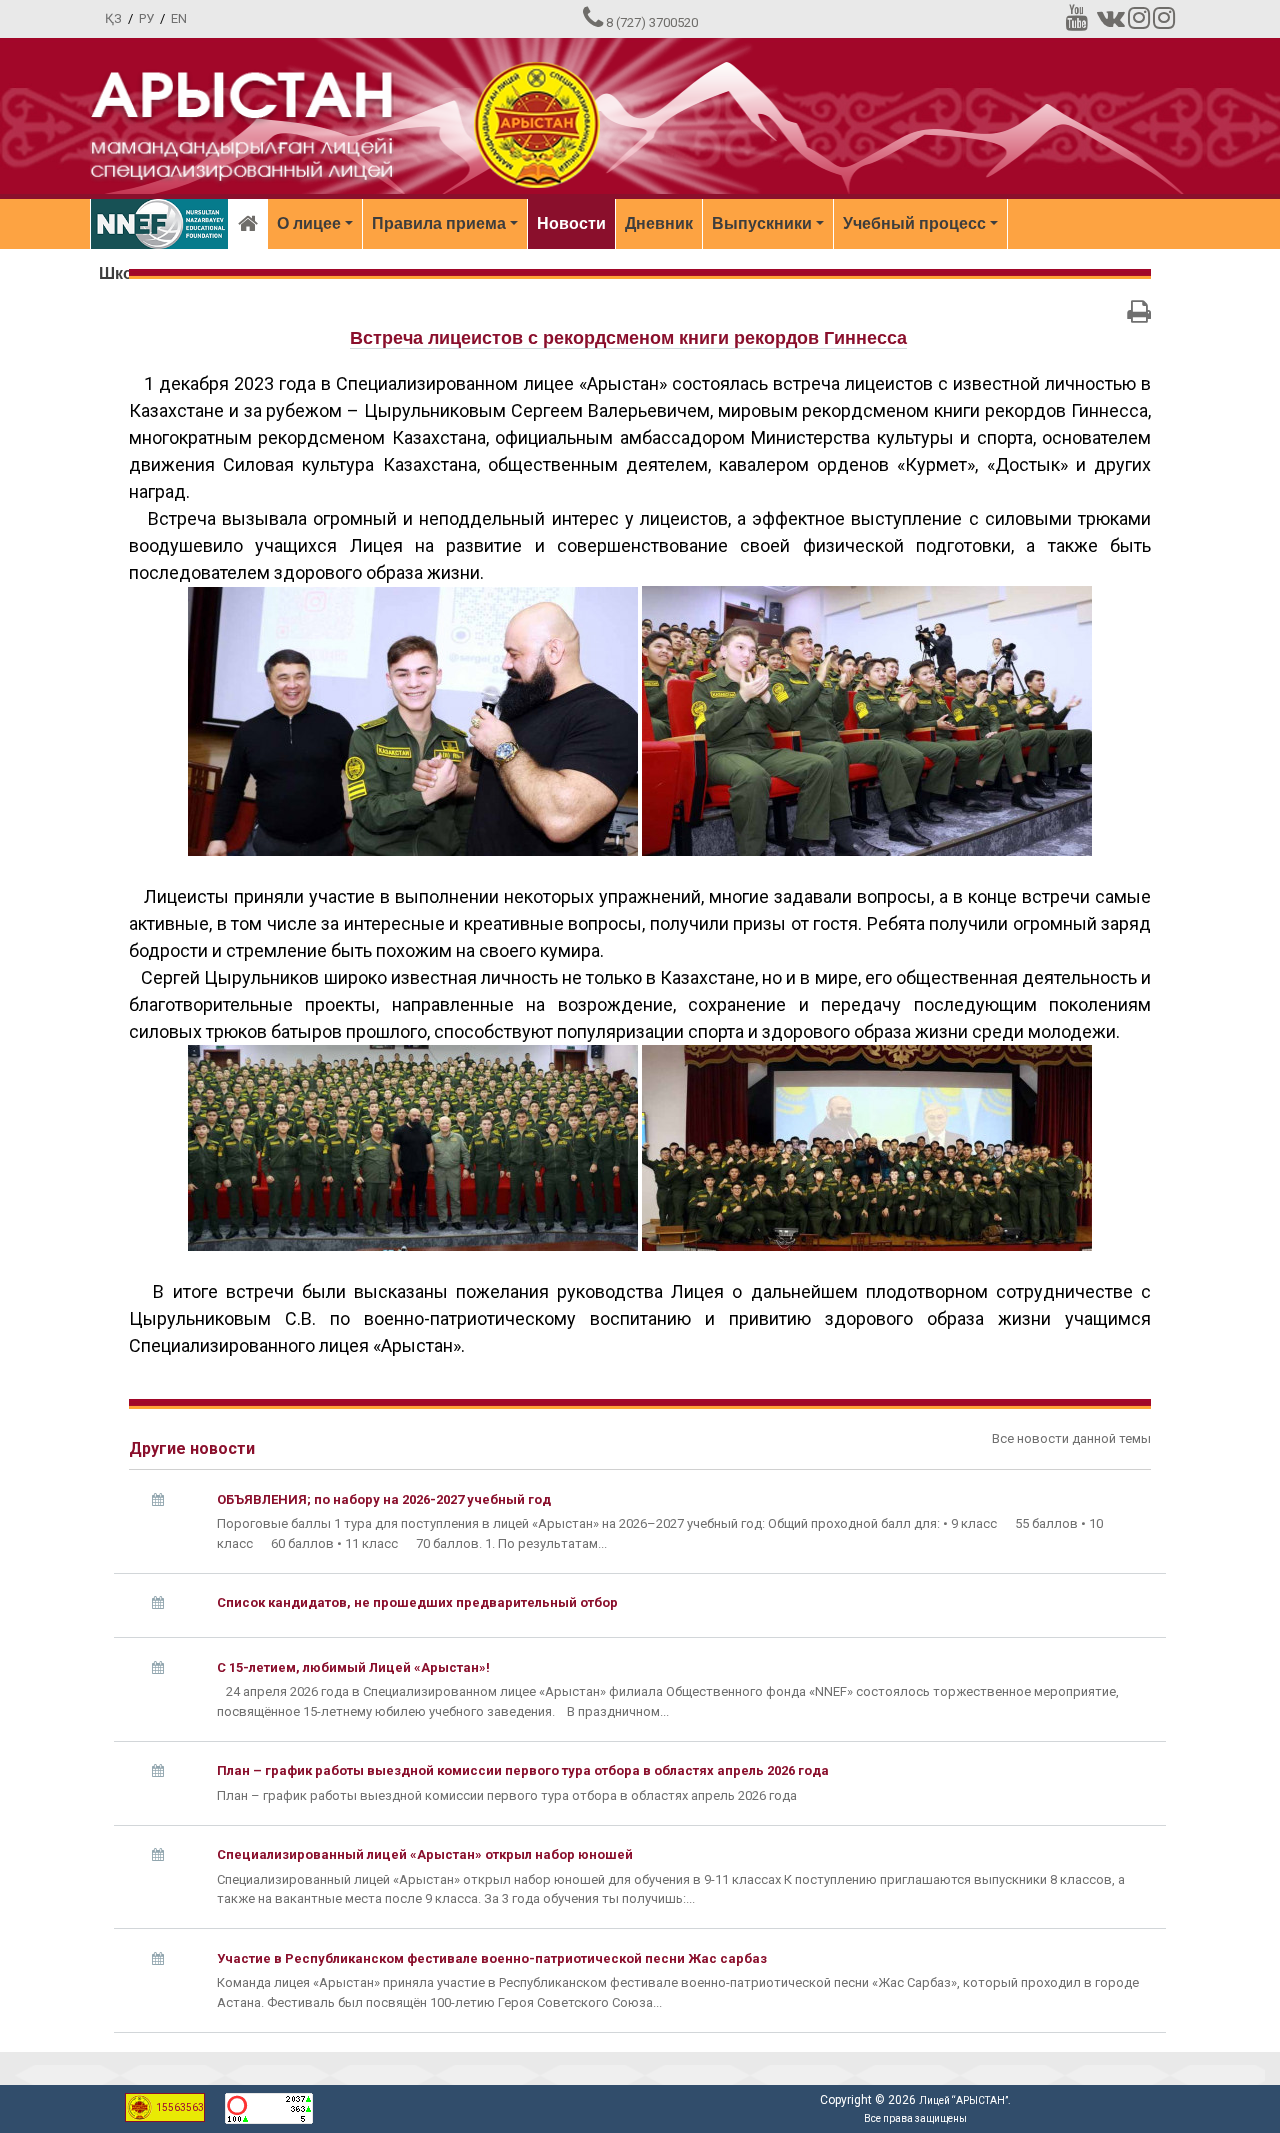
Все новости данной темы (1071, 1438)
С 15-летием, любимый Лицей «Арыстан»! (353, 1667)
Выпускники (762, 223)
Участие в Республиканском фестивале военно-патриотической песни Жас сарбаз (492, 1958)
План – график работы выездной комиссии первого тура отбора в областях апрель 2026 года (523, 1770)
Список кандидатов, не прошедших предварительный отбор (417, 1602)
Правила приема (439, 223)
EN (179, 18)
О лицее (309, 223)
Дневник (659, 223)
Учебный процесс (914, 223)
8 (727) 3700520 (652, 22)
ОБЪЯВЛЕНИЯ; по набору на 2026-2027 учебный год (384, 1499)
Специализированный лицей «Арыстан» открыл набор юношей (425, 1854)
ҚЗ (113, 18)
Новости (571, 223)
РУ (146, 18)
